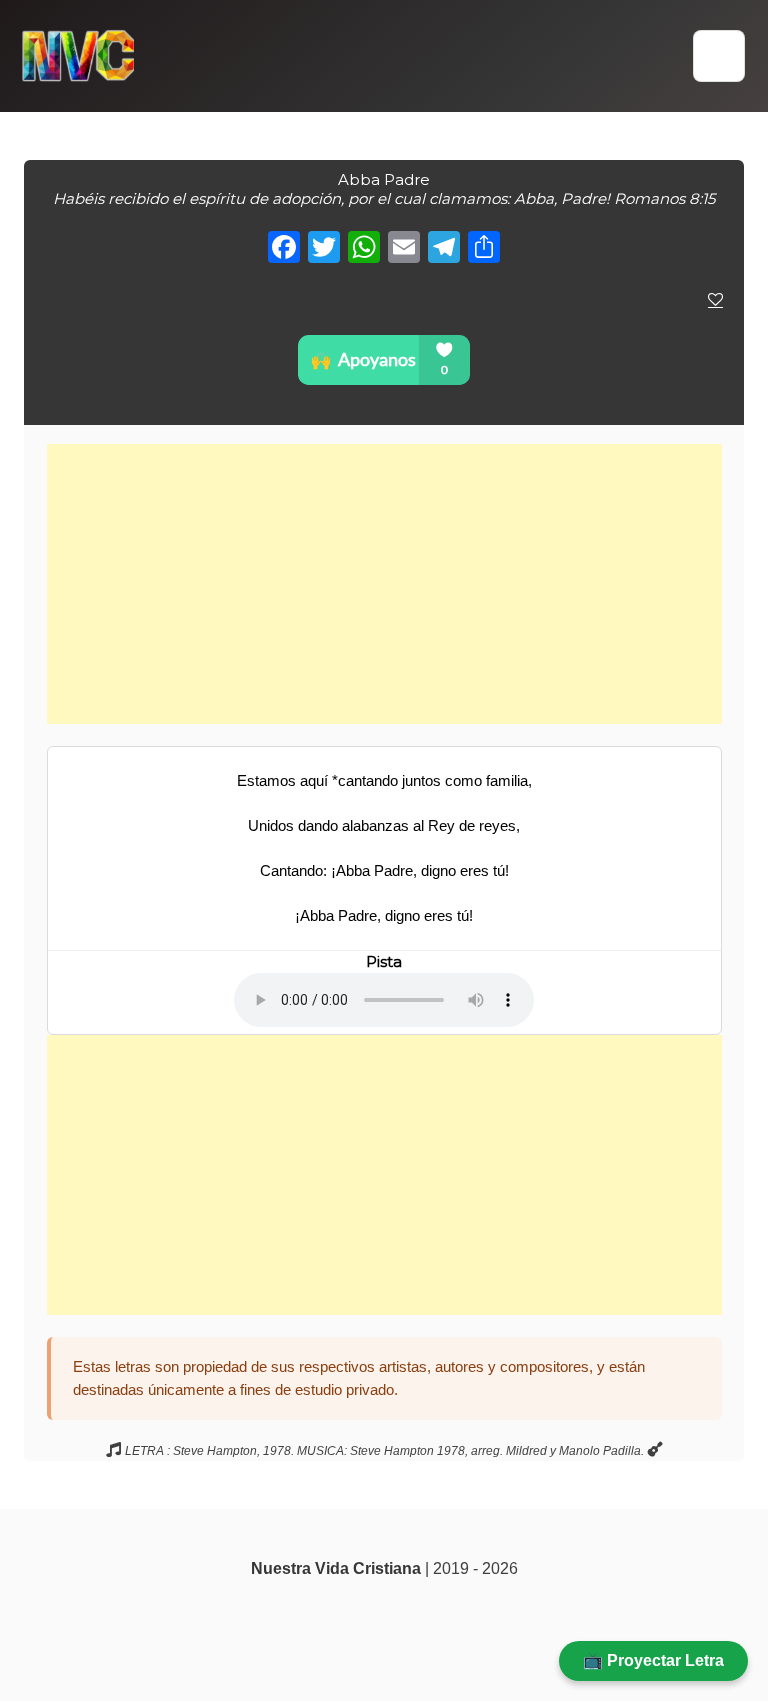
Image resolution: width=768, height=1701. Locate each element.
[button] (719, 56)
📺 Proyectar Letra (653, 1660)
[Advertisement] (384, 584)
